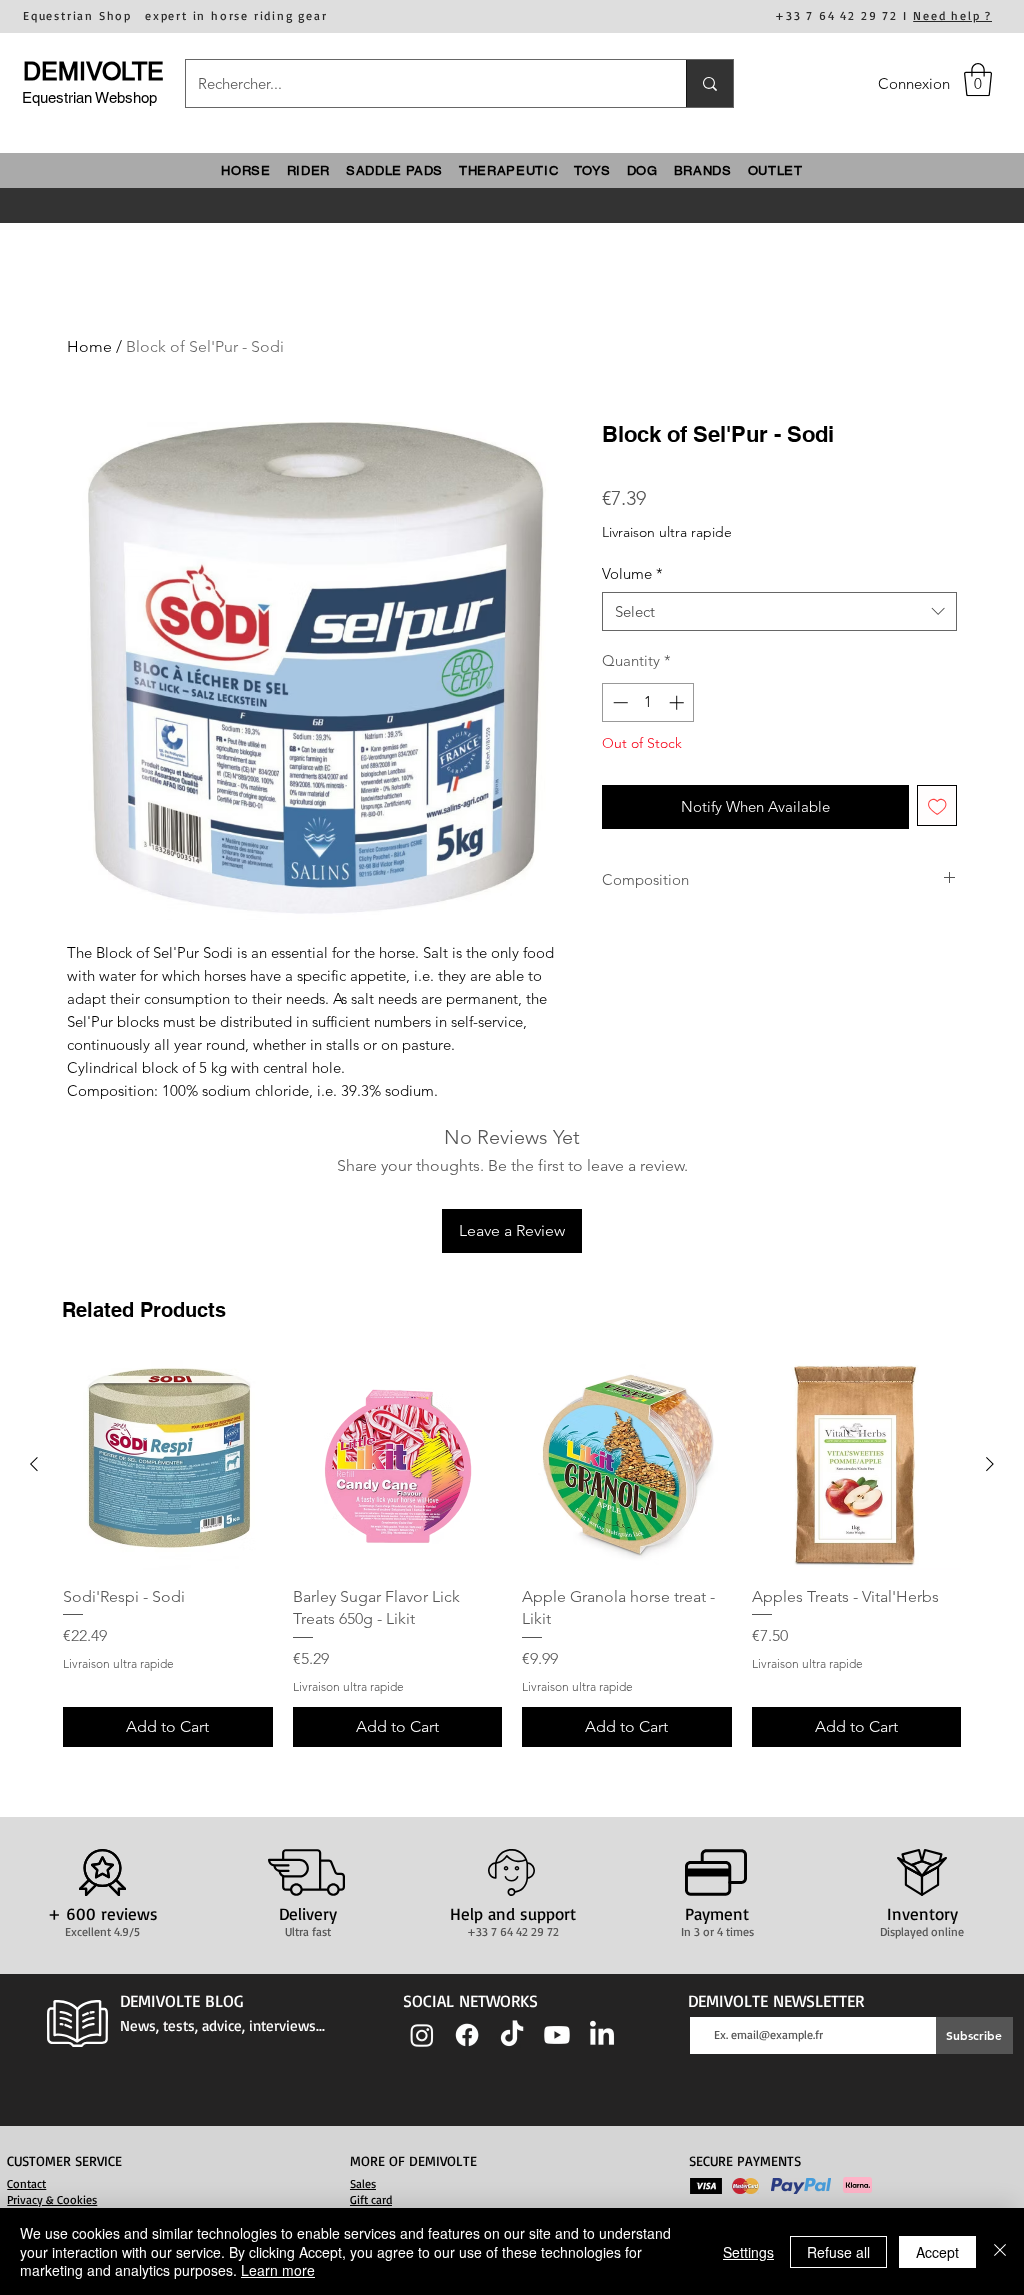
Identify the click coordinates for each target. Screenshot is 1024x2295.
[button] (978, 79)
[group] (512, 1553)
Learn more (278, 2270)
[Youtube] (557, 2035)
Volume (632, 573)
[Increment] (678, 702)
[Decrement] (618, 702)
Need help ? (952, 15)
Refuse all (838, 2252)
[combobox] (779, 611)
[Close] (1000, 2251)
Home (89, 346)
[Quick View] (168, 1465)
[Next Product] (990, 1464)
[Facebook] (467, 2035)
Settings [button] (748, 2252)
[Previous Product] (34, 1464)
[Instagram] (422, 2035)
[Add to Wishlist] (937, 805)
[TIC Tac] (512, 2035)
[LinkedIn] (602, 2035)
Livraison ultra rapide (667, 532)
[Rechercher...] (709, 83)
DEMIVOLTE (93, 71)
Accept (937, 2252)
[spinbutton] (648, 702)
